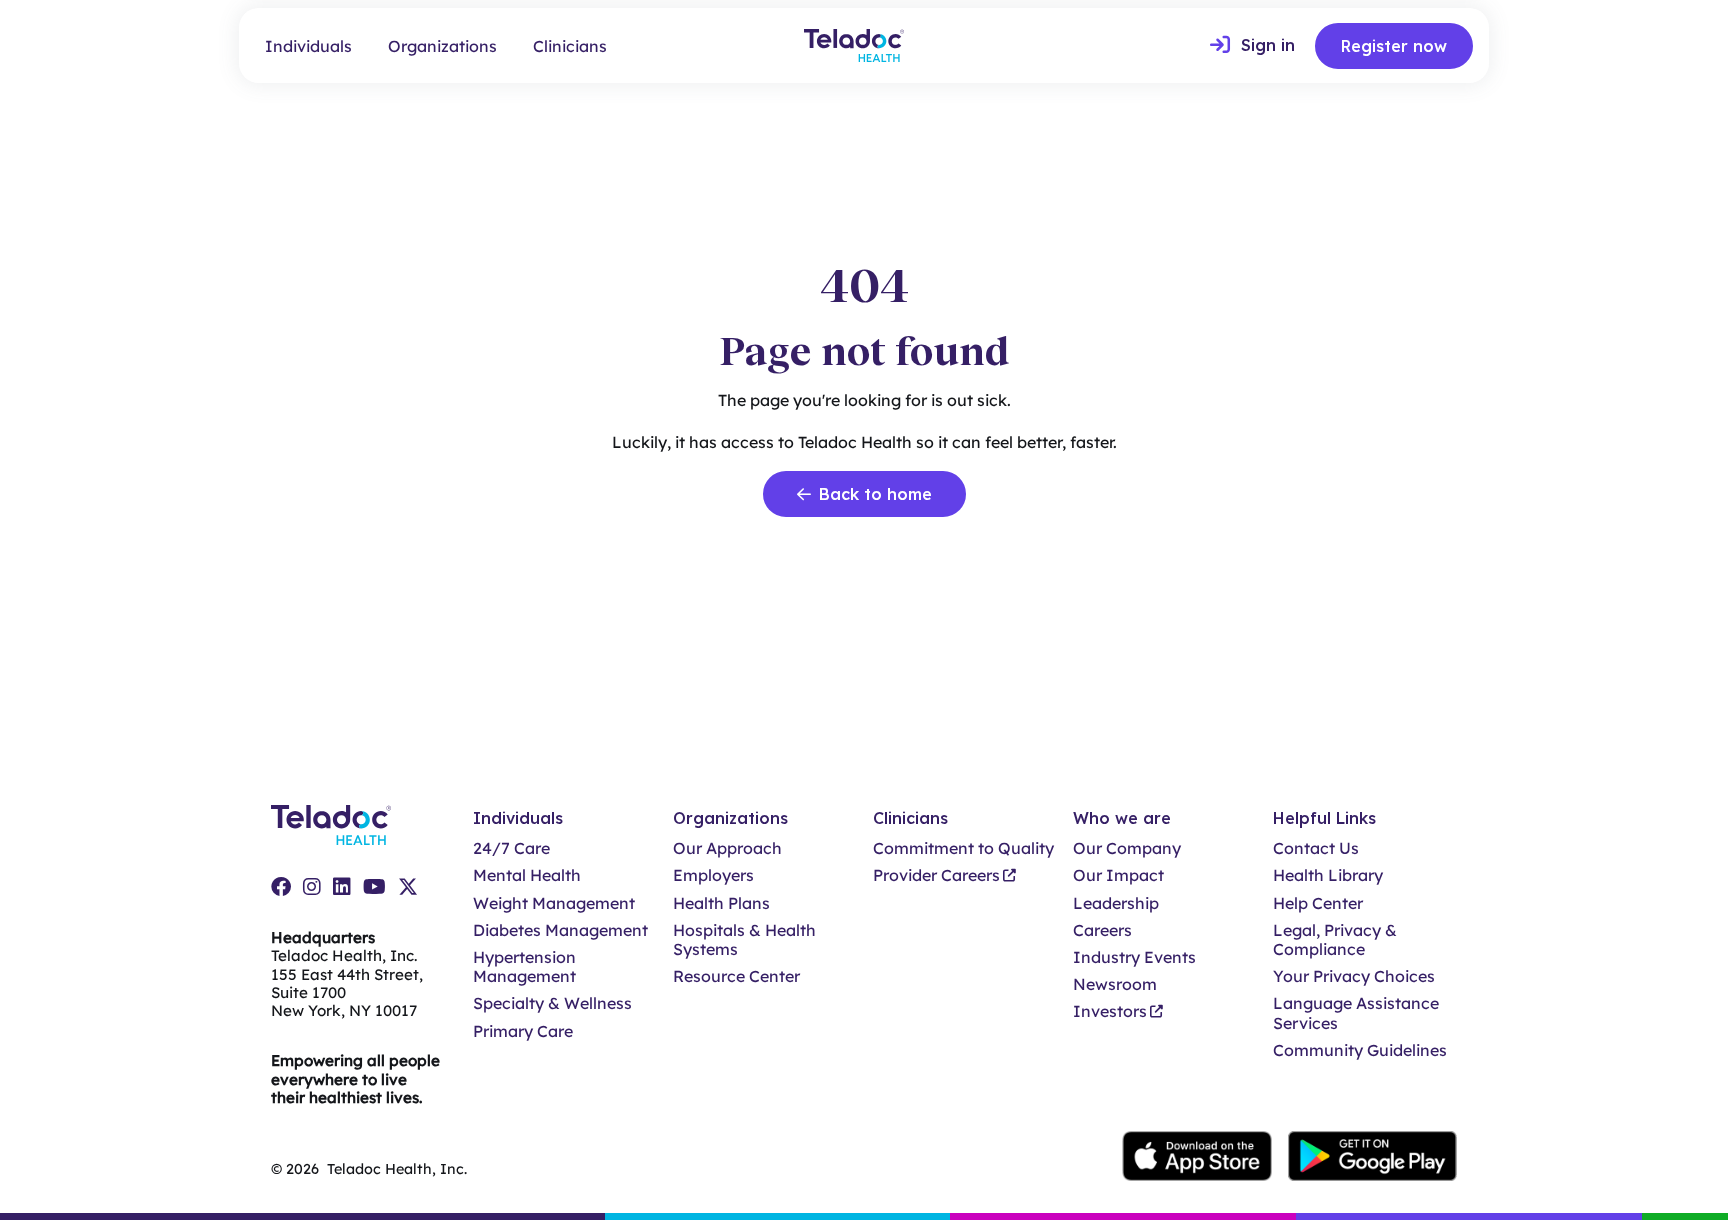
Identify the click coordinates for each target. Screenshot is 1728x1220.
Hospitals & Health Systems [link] (744, 940)
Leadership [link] (1116, 903)
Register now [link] (1394, 46)
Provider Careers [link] (936, 875)
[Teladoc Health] (854, 45)
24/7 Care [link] (511, 848)
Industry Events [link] (1134, 957)
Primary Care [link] (523, 1031)
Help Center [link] (1318, 903)
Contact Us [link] (1316, 848)
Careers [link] (1102, 930)
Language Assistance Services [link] (1356, 1013)
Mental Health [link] (527, 875)
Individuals (308, 46)
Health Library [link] (1328, 875)
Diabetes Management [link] (560, 930)
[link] (1252, 46)
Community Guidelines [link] (1360, 1050)
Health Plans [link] (721, 903)
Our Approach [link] (727, 848)
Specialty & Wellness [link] (552, 1003)
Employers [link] (713, 875)
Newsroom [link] (1115, 984)
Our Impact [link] (1118, 875)
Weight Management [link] (554, 903)
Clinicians (570, 46)
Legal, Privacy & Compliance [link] (1335, 940)
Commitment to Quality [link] (963, 848)
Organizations (442, 46)
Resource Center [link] (736, 976)
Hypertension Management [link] (524, 967)
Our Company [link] (1127, 848)
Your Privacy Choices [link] (1354, 976)
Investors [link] (1110, 1011)
